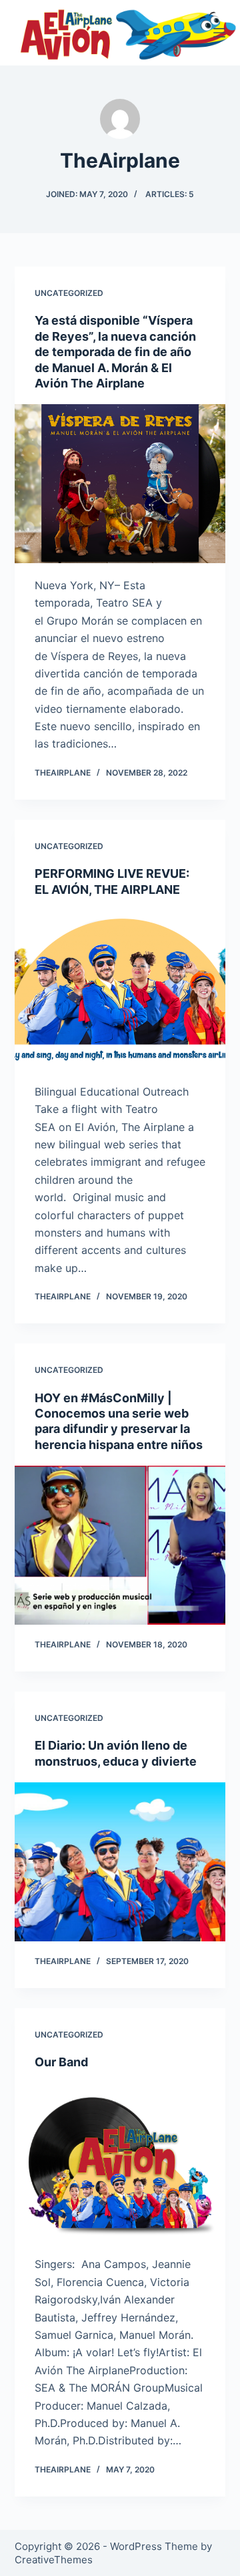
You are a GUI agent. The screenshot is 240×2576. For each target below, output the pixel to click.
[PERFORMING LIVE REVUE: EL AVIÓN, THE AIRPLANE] (120, 990)
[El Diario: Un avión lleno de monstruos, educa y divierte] (120, 1862)
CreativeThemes (54, 2560)
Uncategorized (69, 293)
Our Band (61, 2062)
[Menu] (219, 33)
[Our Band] (120, 2163)
